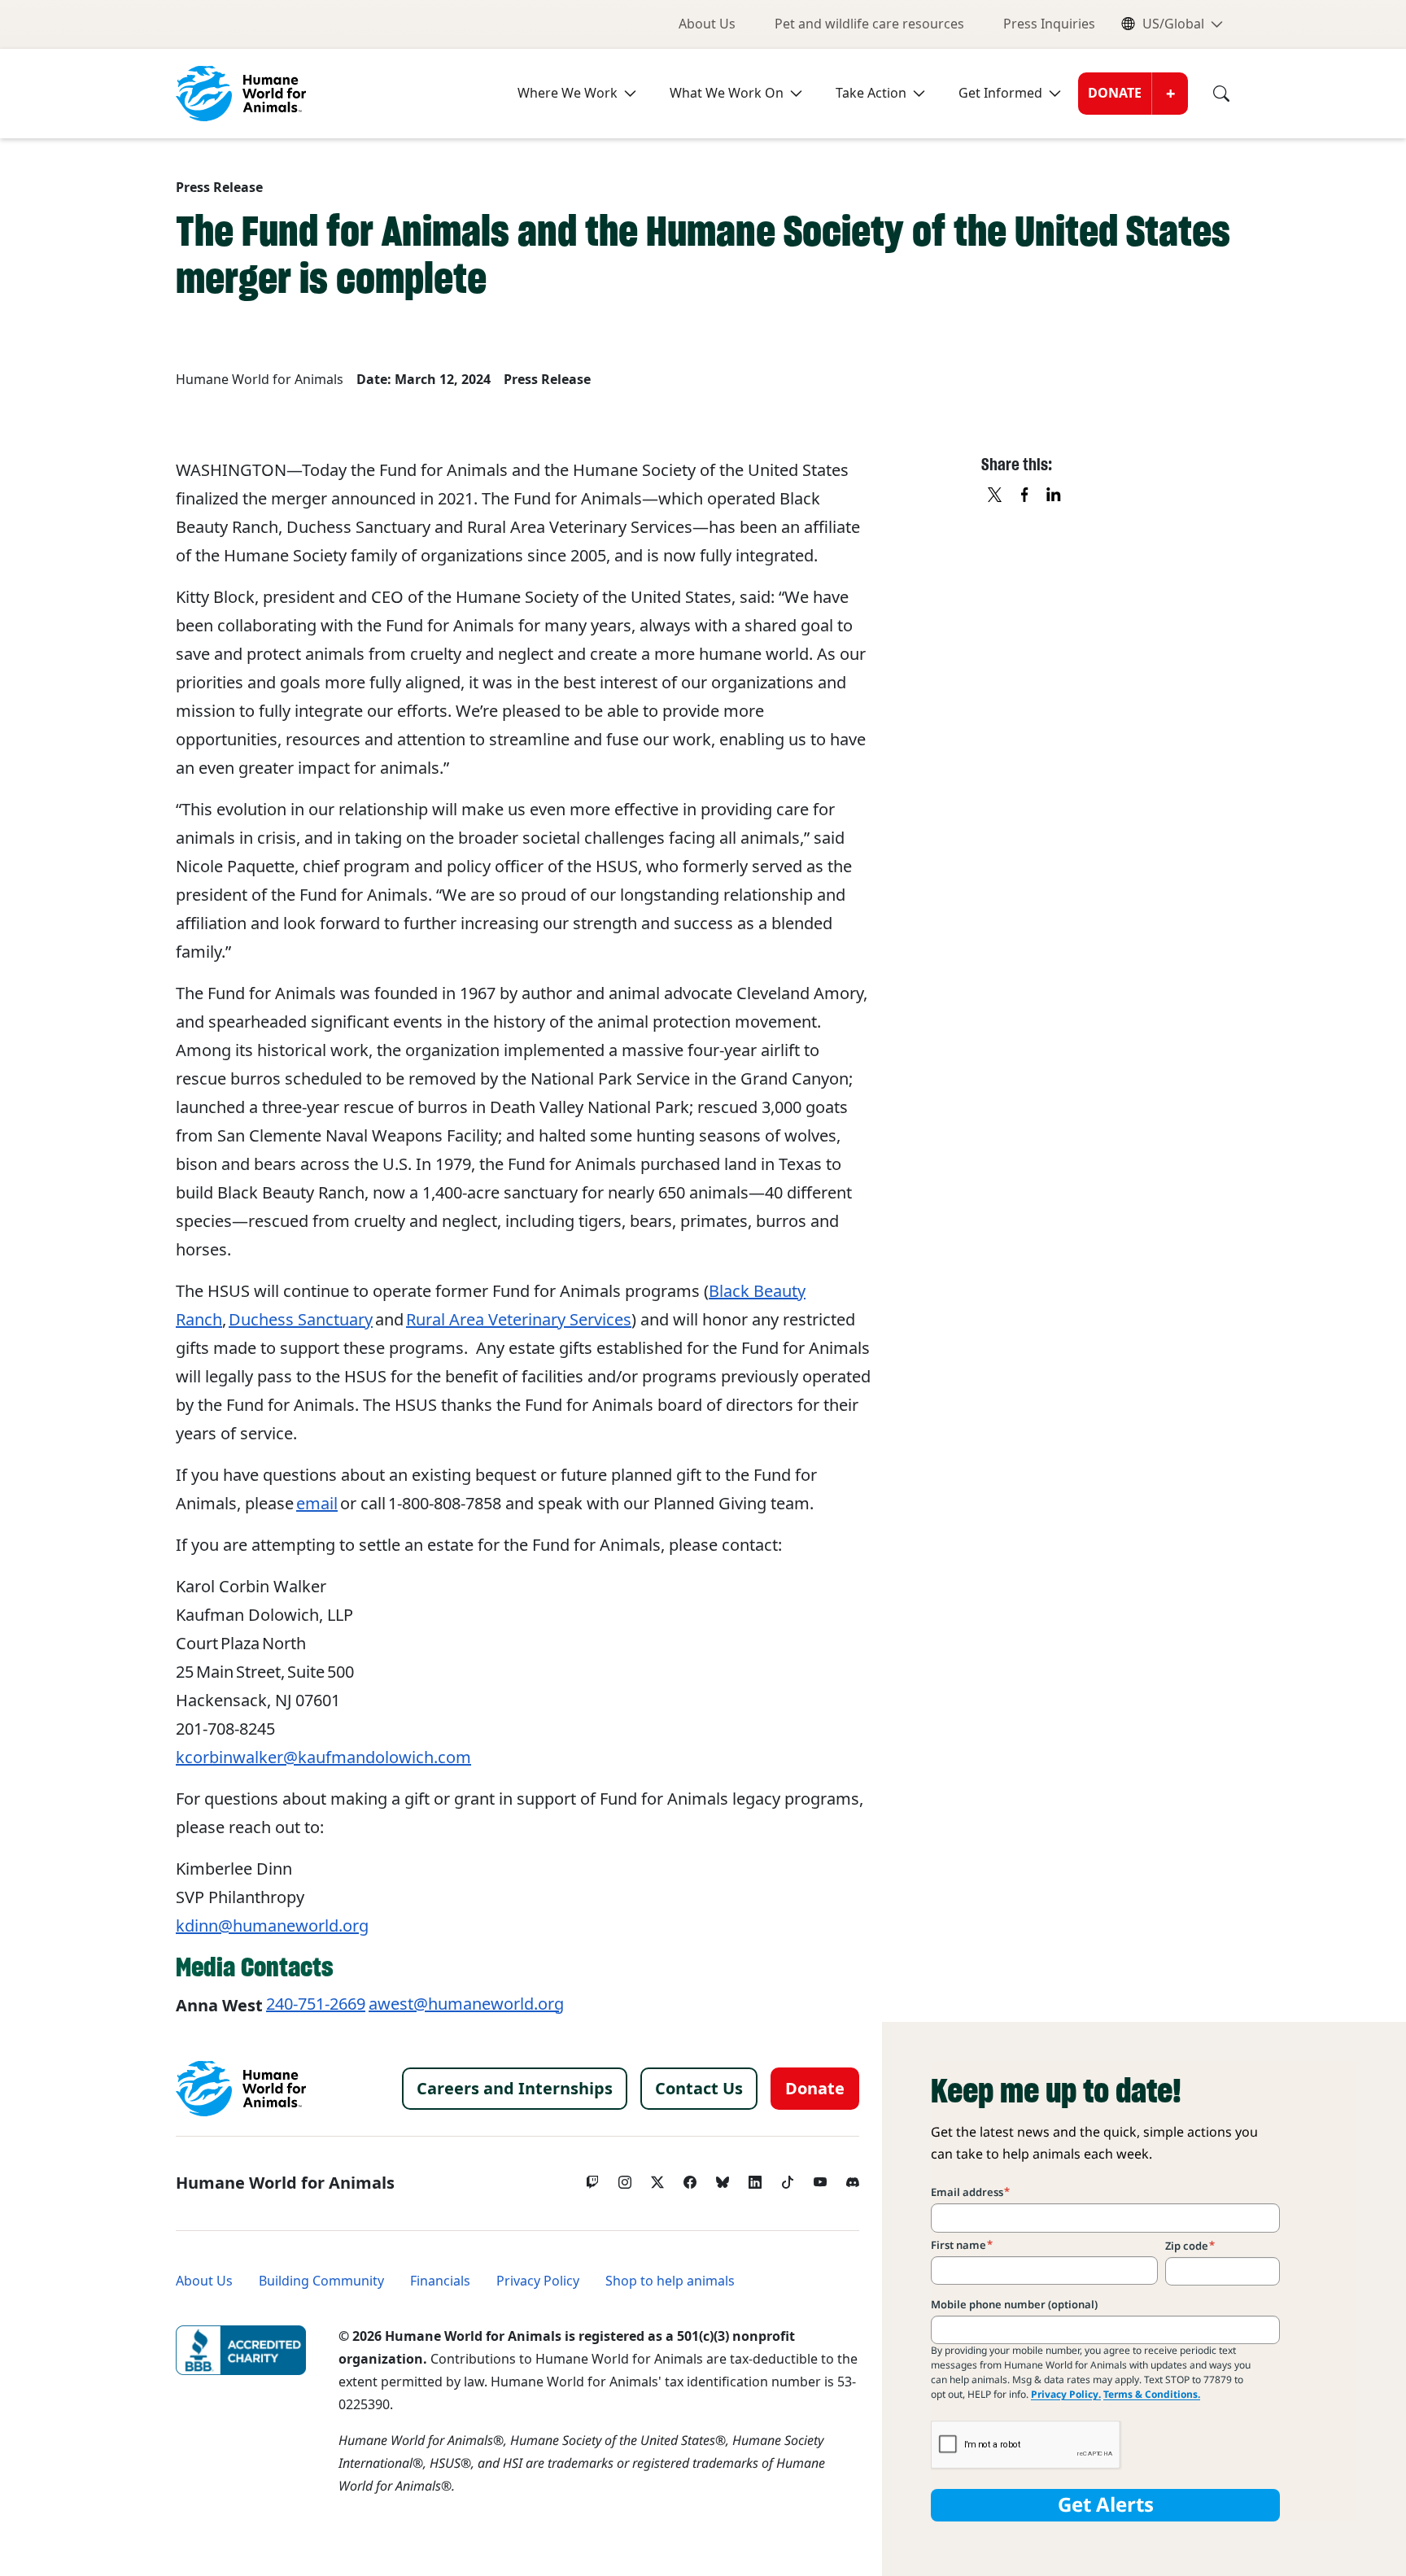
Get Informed (1000, 93)
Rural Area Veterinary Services (519, 1320)
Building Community (321, 2281)
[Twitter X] (657, 2178)
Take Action (871, 93)
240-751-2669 (316, 2004)
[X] (996, 496)
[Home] (241, 2089)
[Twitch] (592, 2178)
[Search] (1209, 94)
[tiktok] (788, 2178)
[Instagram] (625, 2178)
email (317, 1504)
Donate (1115, 93)
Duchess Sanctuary (301, 1320)
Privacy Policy (538, 2281)
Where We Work (568, 93)
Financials (440, 2281)
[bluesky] (723, 2178)
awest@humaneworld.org (466, 2004)
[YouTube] (820, 2178)
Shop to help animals (670, 2281)
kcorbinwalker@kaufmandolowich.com (323, 1757)
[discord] (853, 2178)
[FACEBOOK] (1025, 496)
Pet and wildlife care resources (869, 24)
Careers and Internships (515, 2089)
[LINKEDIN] (1054, 496)
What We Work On (727, 93)
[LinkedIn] (755, 2178)
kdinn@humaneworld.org (272, 1926)
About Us (707, 24)
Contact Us (699, 2089)
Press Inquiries (1049, 24)
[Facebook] (690, 2178)
